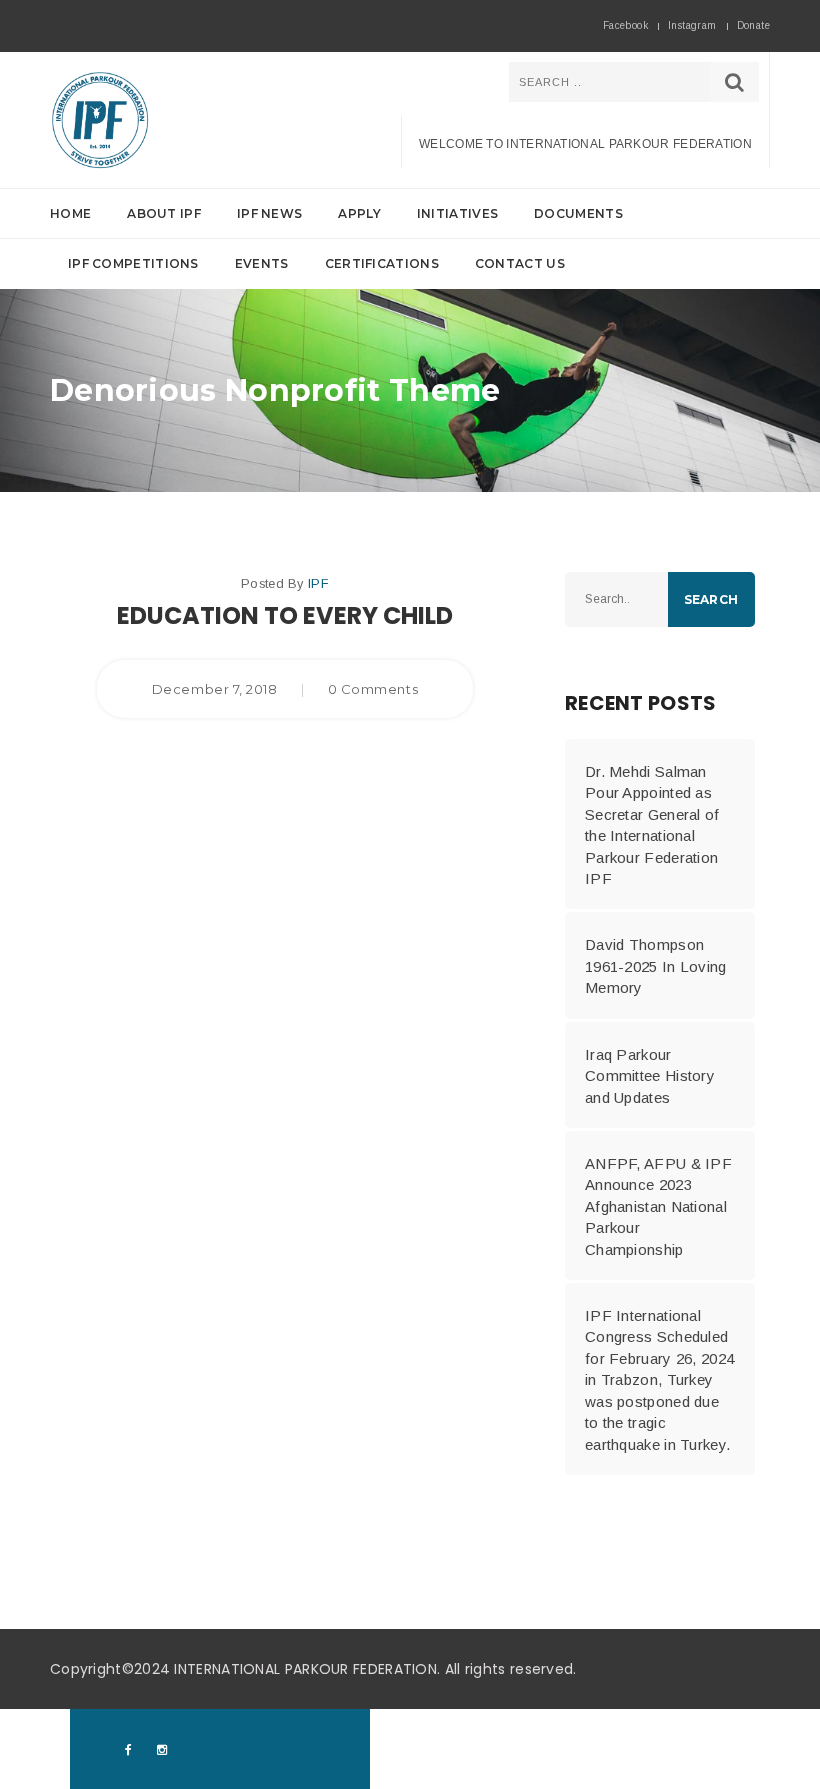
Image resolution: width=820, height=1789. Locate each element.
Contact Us (520, 263)
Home (70, 213)
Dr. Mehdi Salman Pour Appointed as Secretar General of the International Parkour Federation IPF (652, 825)
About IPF (164, 213)
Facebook (625, 25)
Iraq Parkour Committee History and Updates (650, 1076)
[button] (410, 239)
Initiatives (457, 213)
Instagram (692, 25)
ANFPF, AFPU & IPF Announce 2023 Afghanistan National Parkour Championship (658, 1206)
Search (711, 599)
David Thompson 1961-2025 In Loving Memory (656, 966)
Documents (578, 213)
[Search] (734, 82)
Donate (753, 25)
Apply (359, 213)
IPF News (269, 213)
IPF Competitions (133, 263)
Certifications (382, 263)
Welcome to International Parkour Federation (585, 144)
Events (262, 263)
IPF (318, 583)
